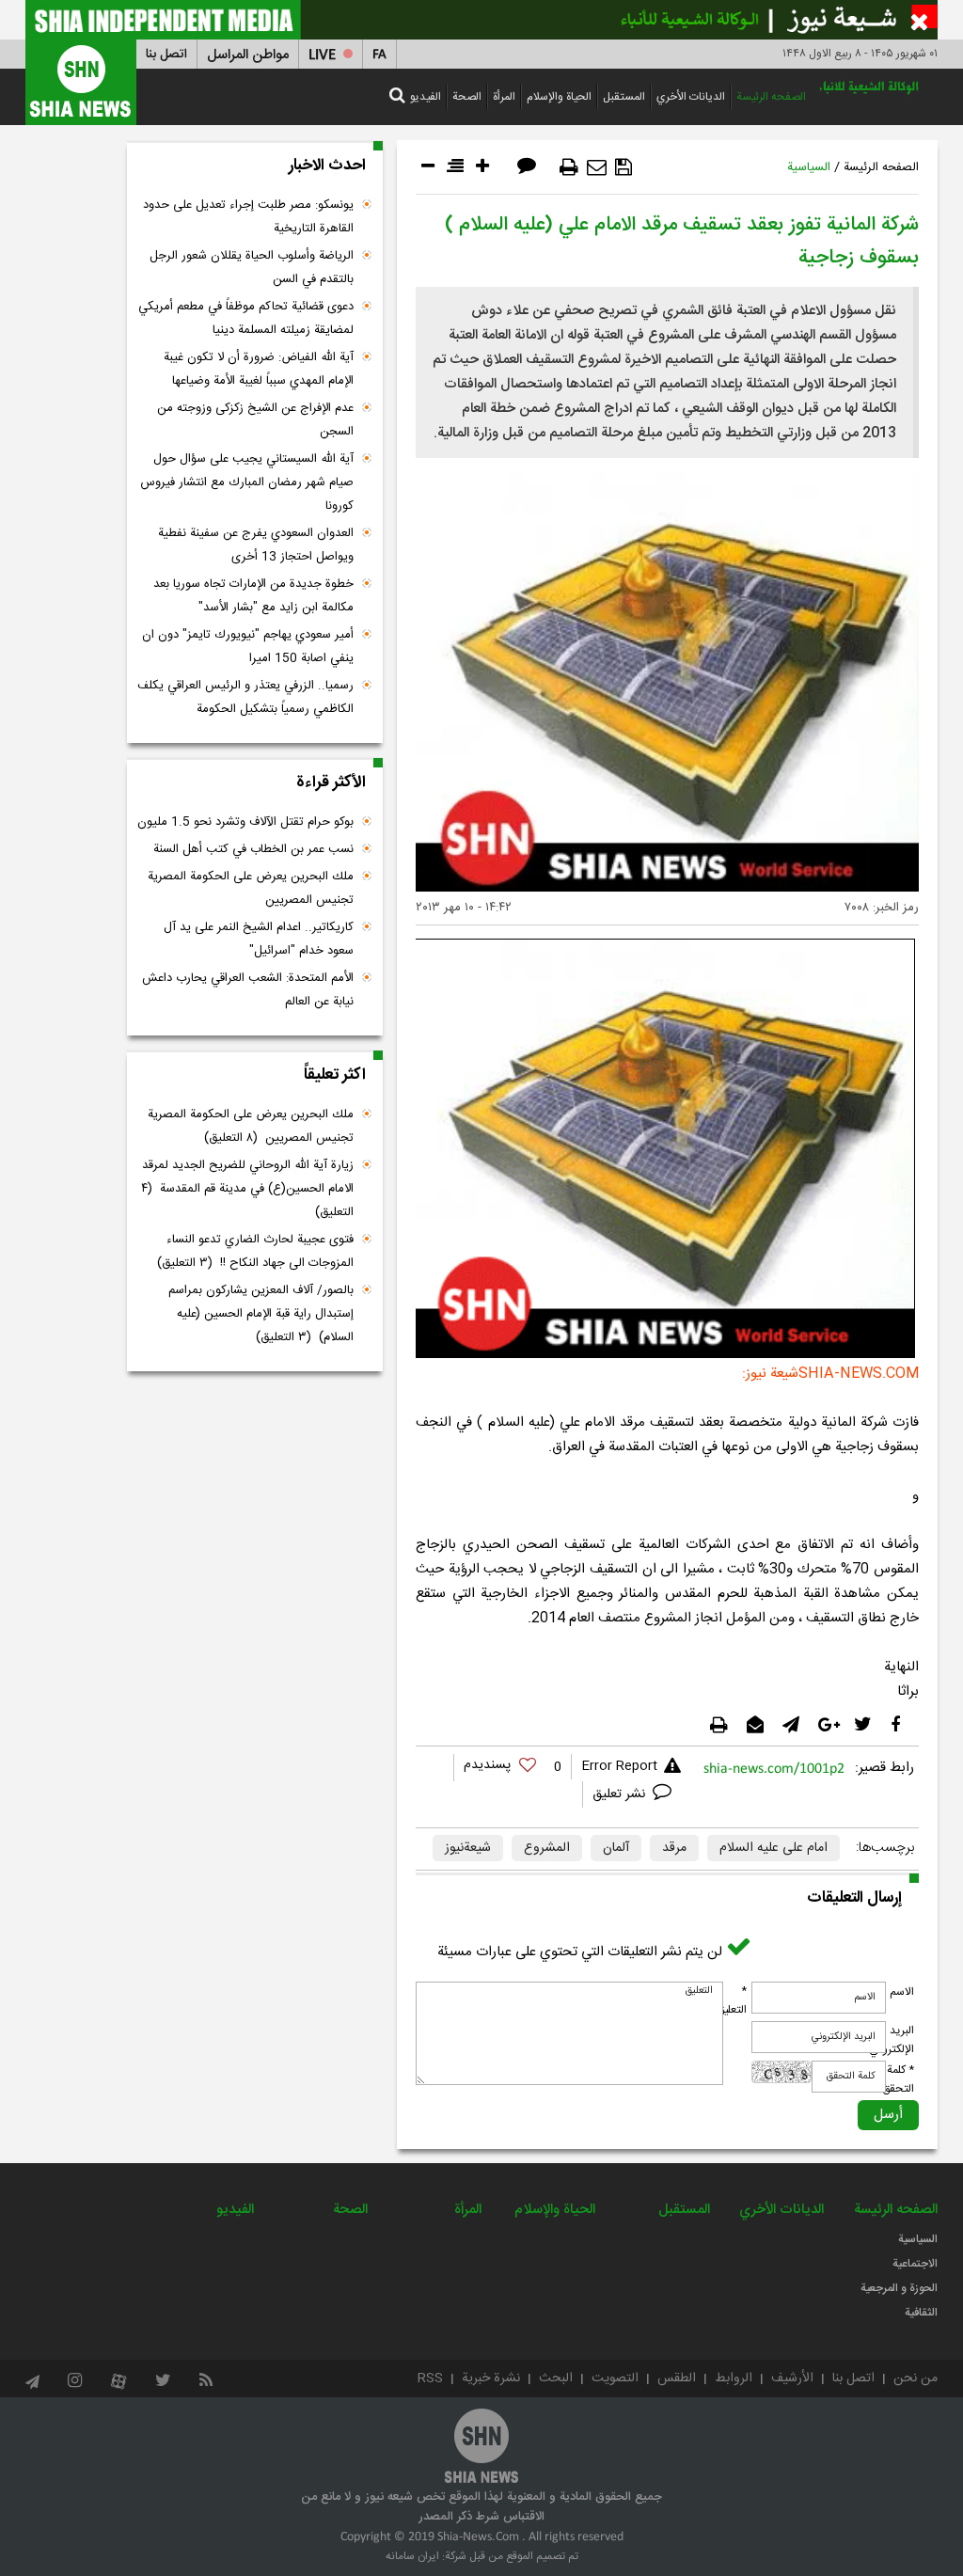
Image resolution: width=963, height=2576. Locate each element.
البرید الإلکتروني (892, 2040)
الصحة (467, 97)
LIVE (322, 55)
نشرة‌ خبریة (491, 2378)
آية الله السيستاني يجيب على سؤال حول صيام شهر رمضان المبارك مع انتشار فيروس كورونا (247, 482)
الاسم (902, 1992)
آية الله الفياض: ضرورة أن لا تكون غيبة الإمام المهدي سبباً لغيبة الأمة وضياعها (259, 369)
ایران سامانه (412, 2556)
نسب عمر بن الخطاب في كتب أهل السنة (253, 849)
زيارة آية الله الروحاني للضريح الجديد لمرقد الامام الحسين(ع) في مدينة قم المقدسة (247, 1189)
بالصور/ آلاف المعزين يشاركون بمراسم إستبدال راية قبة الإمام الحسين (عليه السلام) (261, 1314)
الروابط (734, 2378)
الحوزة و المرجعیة (899, 2288)
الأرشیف (792, 2378)
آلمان (616, 1848)
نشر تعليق (621, 1794)
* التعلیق (732, 2000)
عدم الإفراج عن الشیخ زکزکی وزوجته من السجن (255, 420)
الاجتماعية (915, 2264)
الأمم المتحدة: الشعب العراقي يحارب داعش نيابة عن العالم (248, 990)
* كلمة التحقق (898, 2079)
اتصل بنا (166, 55)
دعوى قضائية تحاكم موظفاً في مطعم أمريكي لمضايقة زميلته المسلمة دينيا (246, 318)
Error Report (619, 1766)
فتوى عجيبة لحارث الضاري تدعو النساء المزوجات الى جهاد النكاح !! (255, 1251)
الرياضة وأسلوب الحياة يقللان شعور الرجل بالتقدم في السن (252, 268)
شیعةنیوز (468, 1848)
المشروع (547, 1848)
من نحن (916, 2378)
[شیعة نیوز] (481, 20)
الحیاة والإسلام (559, 97)
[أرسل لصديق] (597, 167)
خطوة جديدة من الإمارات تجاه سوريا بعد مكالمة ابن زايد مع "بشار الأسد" (253, 596)
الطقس (677, 2378)
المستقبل (624, 97)
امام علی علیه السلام (774, 1848)
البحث (556, 2378)
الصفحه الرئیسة (771, 97)
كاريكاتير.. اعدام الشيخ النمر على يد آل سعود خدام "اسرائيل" (259, 939)
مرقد (674, 1848)
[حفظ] (624, 167)
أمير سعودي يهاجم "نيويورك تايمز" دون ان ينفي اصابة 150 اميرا (248, 647)
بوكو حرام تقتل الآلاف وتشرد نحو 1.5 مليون (245, 822)
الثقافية (921, 2313)
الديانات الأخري (691, 97)
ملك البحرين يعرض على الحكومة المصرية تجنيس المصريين (251, 888)
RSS (430, 2378)
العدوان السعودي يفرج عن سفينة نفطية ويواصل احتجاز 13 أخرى (256, 545)
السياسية (809, 167)
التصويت (615, 2378)
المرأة (504, 97)
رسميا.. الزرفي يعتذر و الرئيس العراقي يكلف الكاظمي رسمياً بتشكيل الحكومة (245, 697)
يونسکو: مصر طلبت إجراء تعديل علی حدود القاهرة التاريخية (248, 217)
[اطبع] (569, 167)
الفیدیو (426, 97)
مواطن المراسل (248, 55)
